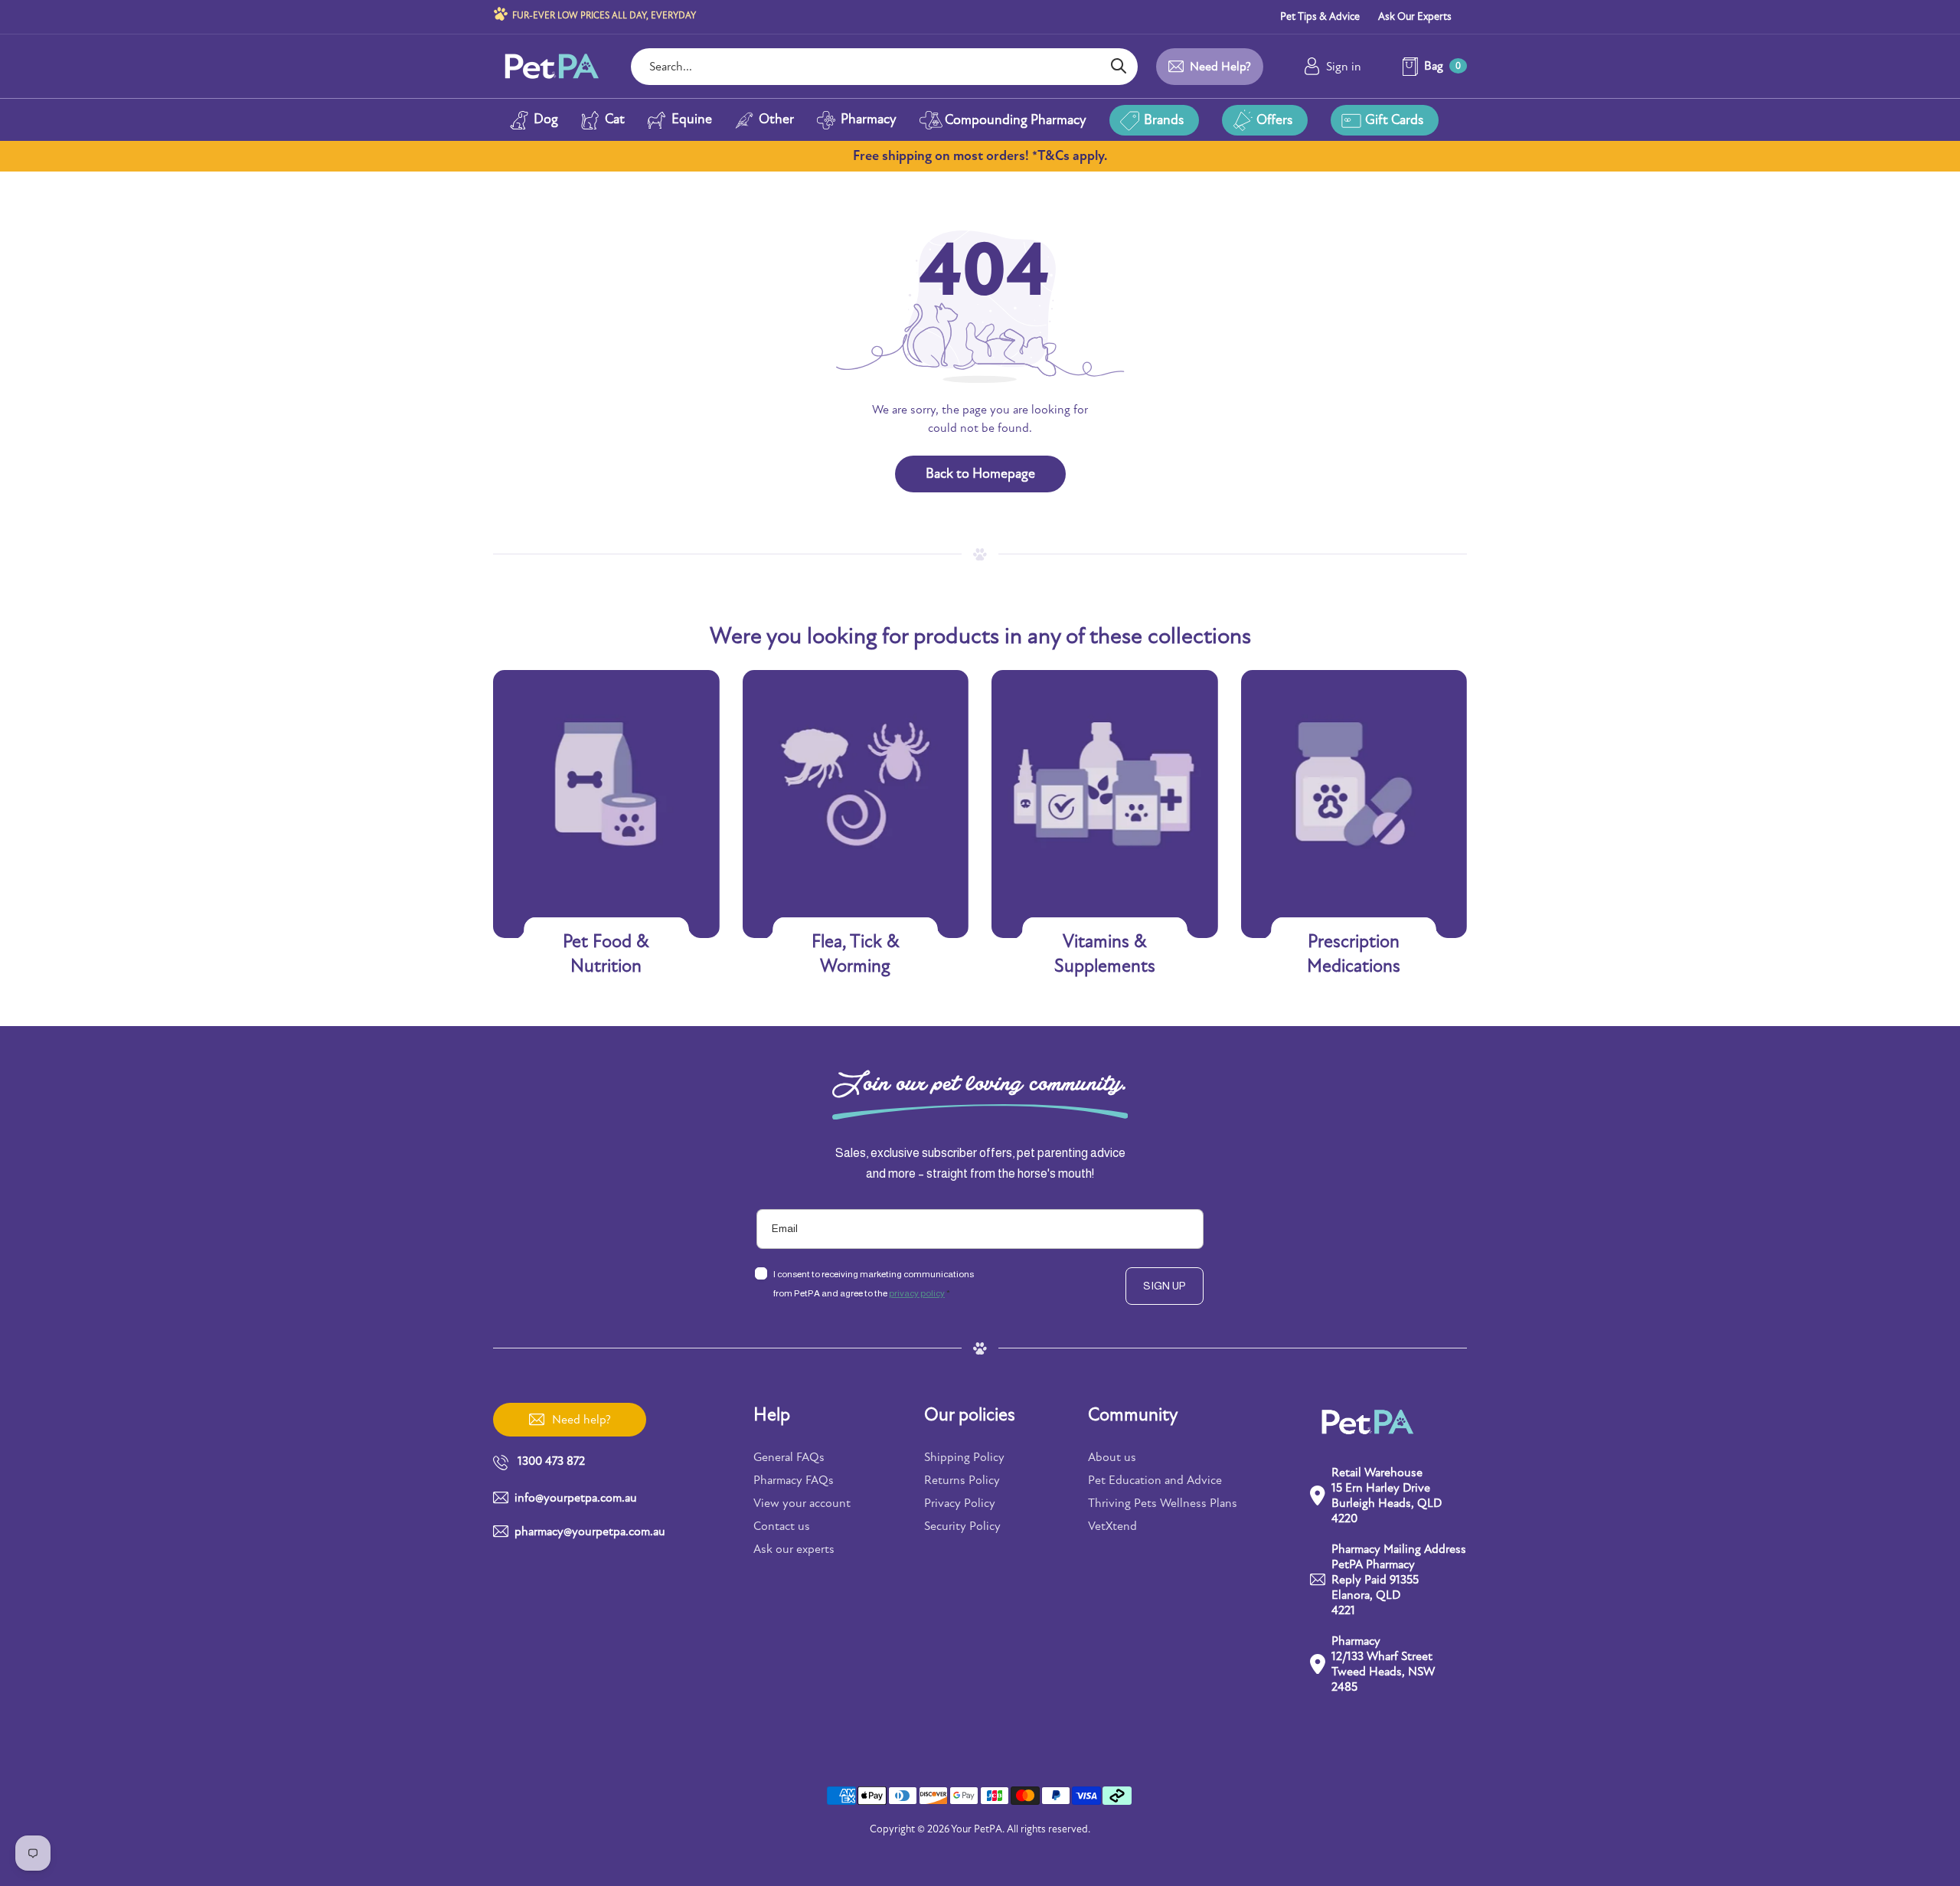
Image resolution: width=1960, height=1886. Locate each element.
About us (1112, 1457)
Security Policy (962, 1526)
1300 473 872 (551, 1461)
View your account (802, 1503)
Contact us (782, 1526)
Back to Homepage (980, 474)
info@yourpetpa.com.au (576, 1498)
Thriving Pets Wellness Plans (1163, 1503)
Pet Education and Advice (1155, 1480)
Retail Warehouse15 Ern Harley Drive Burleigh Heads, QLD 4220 (1387, 1495)
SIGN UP (1165, 1286)
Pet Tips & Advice (1320, 16)
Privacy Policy (960, 1503)
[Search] (1118, 67)
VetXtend (1112, 1526)
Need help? (1220, 67)
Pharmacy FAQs (794, 1480)
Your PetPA (977, 1829)
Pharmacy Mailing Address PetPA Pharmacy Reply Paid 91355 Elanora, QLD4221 (1399, 1580)
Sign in (1344, 67)
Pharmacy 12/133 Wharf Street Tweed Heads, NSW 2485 (1383, 1664)
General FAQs (789, 1457)
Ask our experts (794, 1549)
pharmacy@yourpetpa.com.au (590, 1531)
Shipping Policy (964, 1457)
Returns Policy (962, 1480)
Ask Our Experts (1415, 16)
